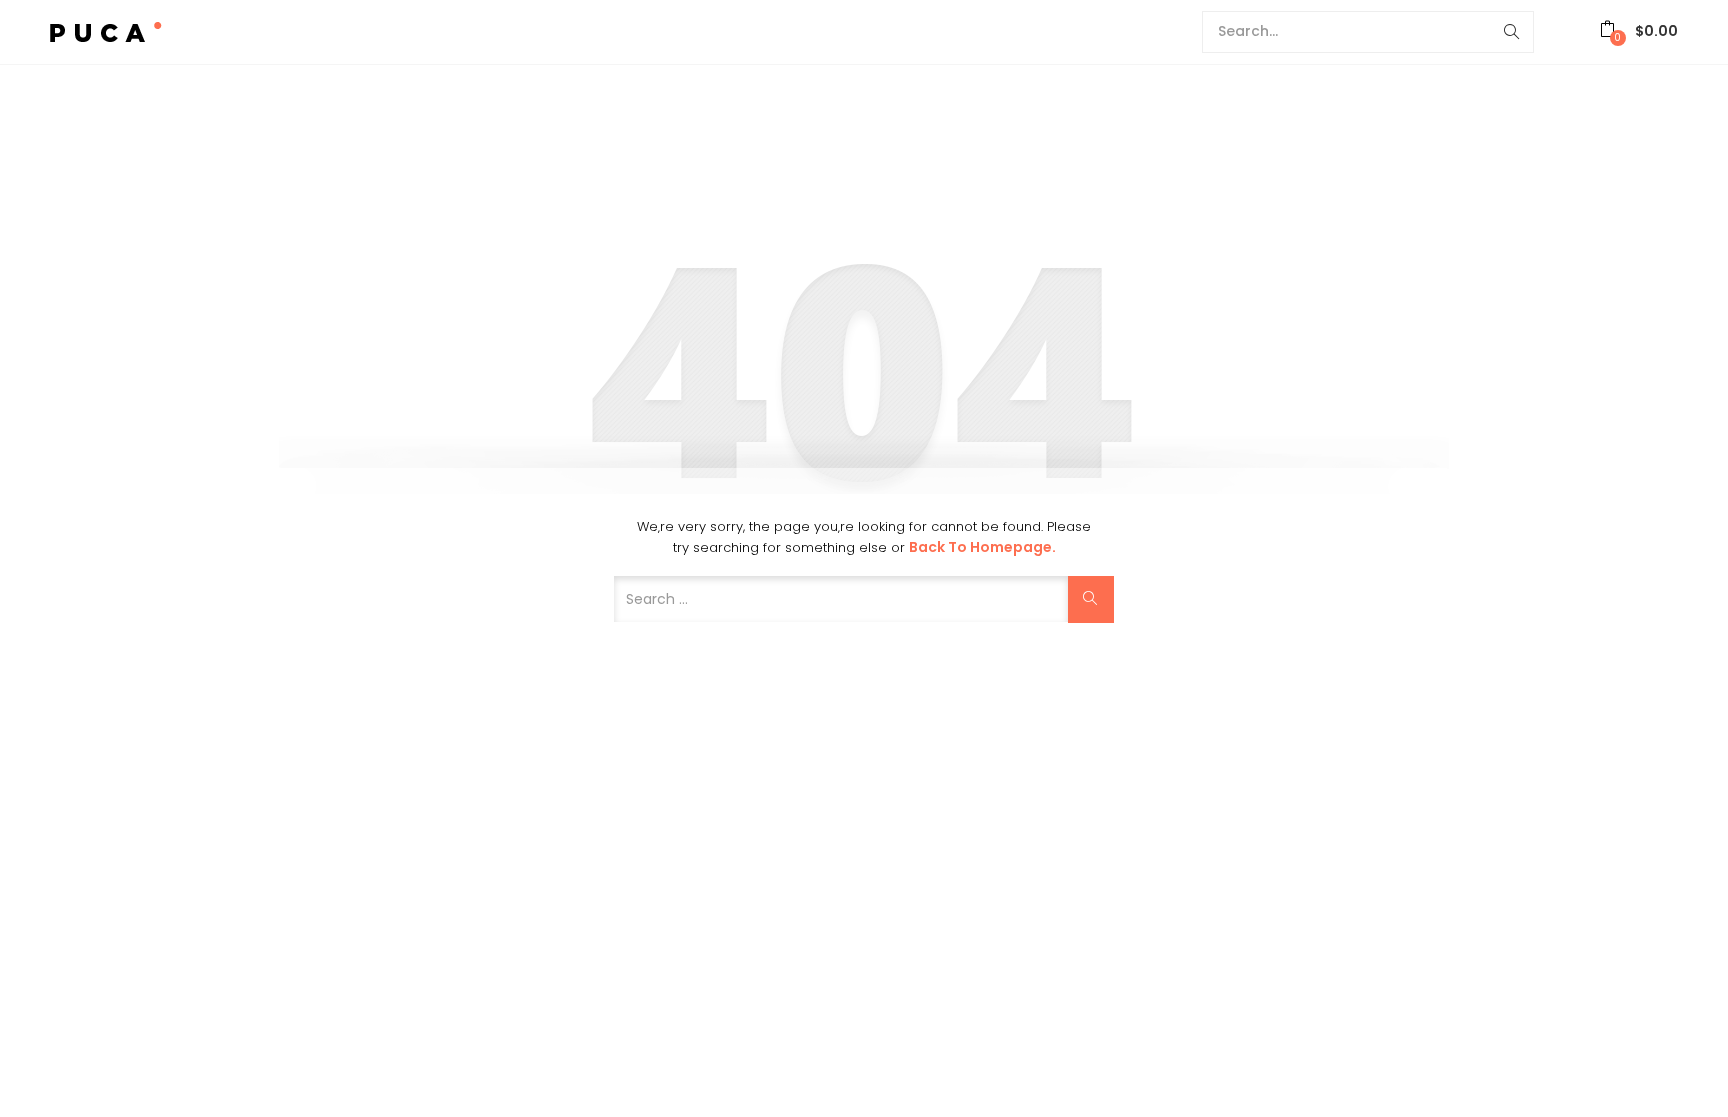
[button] (1639, 31)
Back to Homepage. (982, 547)
